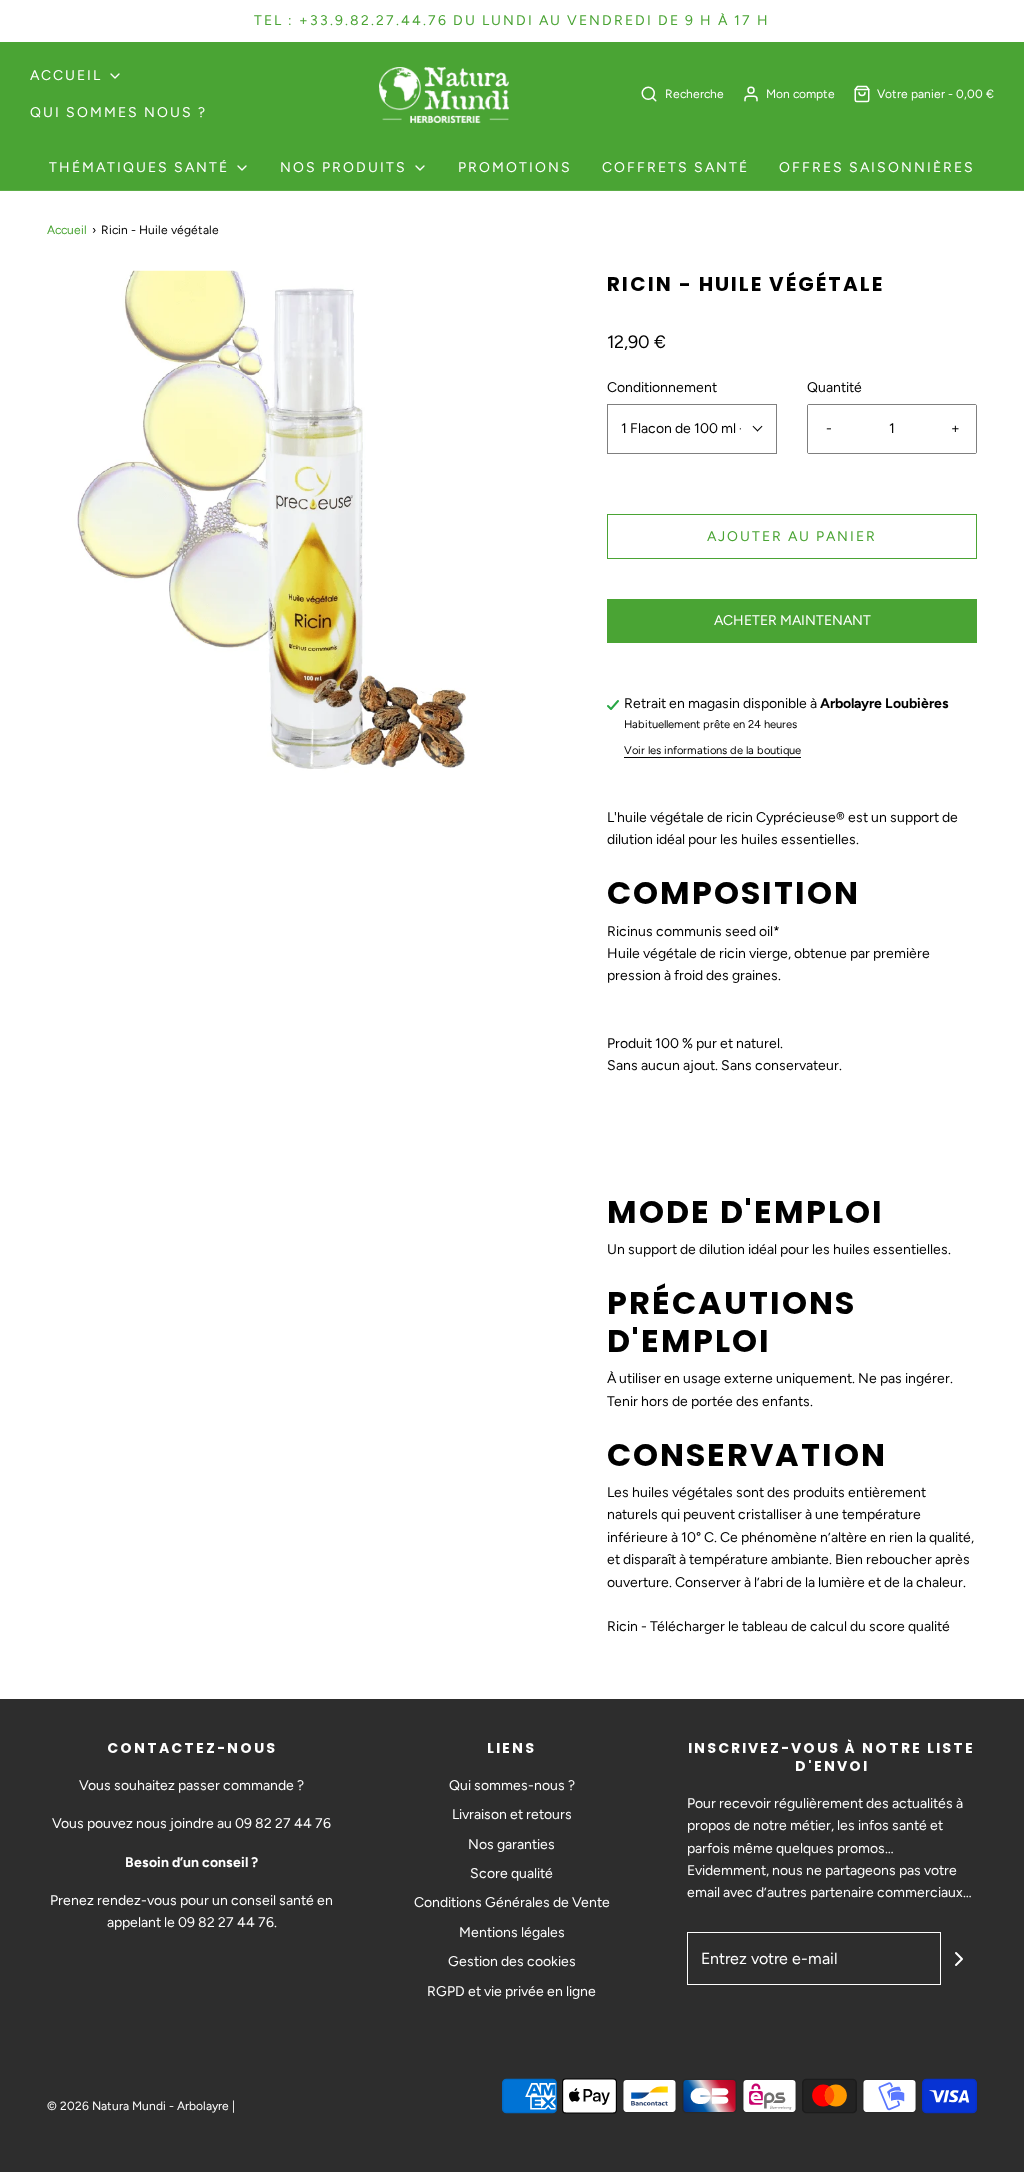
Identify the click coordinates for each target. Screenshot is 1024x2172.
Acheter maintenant (792, 620)
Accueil (67, 230)
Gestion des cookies (512, 1961)
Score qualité (511, 1873)
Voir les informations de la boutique (712, 750)
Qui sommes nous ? (118, 112)
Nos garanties (511, 1844)
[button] (692, 429)
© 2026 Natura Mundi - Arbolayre (138, 2106)
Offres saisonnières (877, 167)
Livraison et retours (512, 1814)
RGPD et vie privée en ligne (511, 1991)
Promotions (515, 167)
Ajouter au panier (792, 536)
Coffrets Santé (675, 167)
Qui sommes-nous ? (512, 1785)
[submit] (959, 1959)
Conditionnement (662, 387)
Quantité (834, 387)
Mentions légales (512, 1932)
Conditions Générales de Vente (512, 1902)
